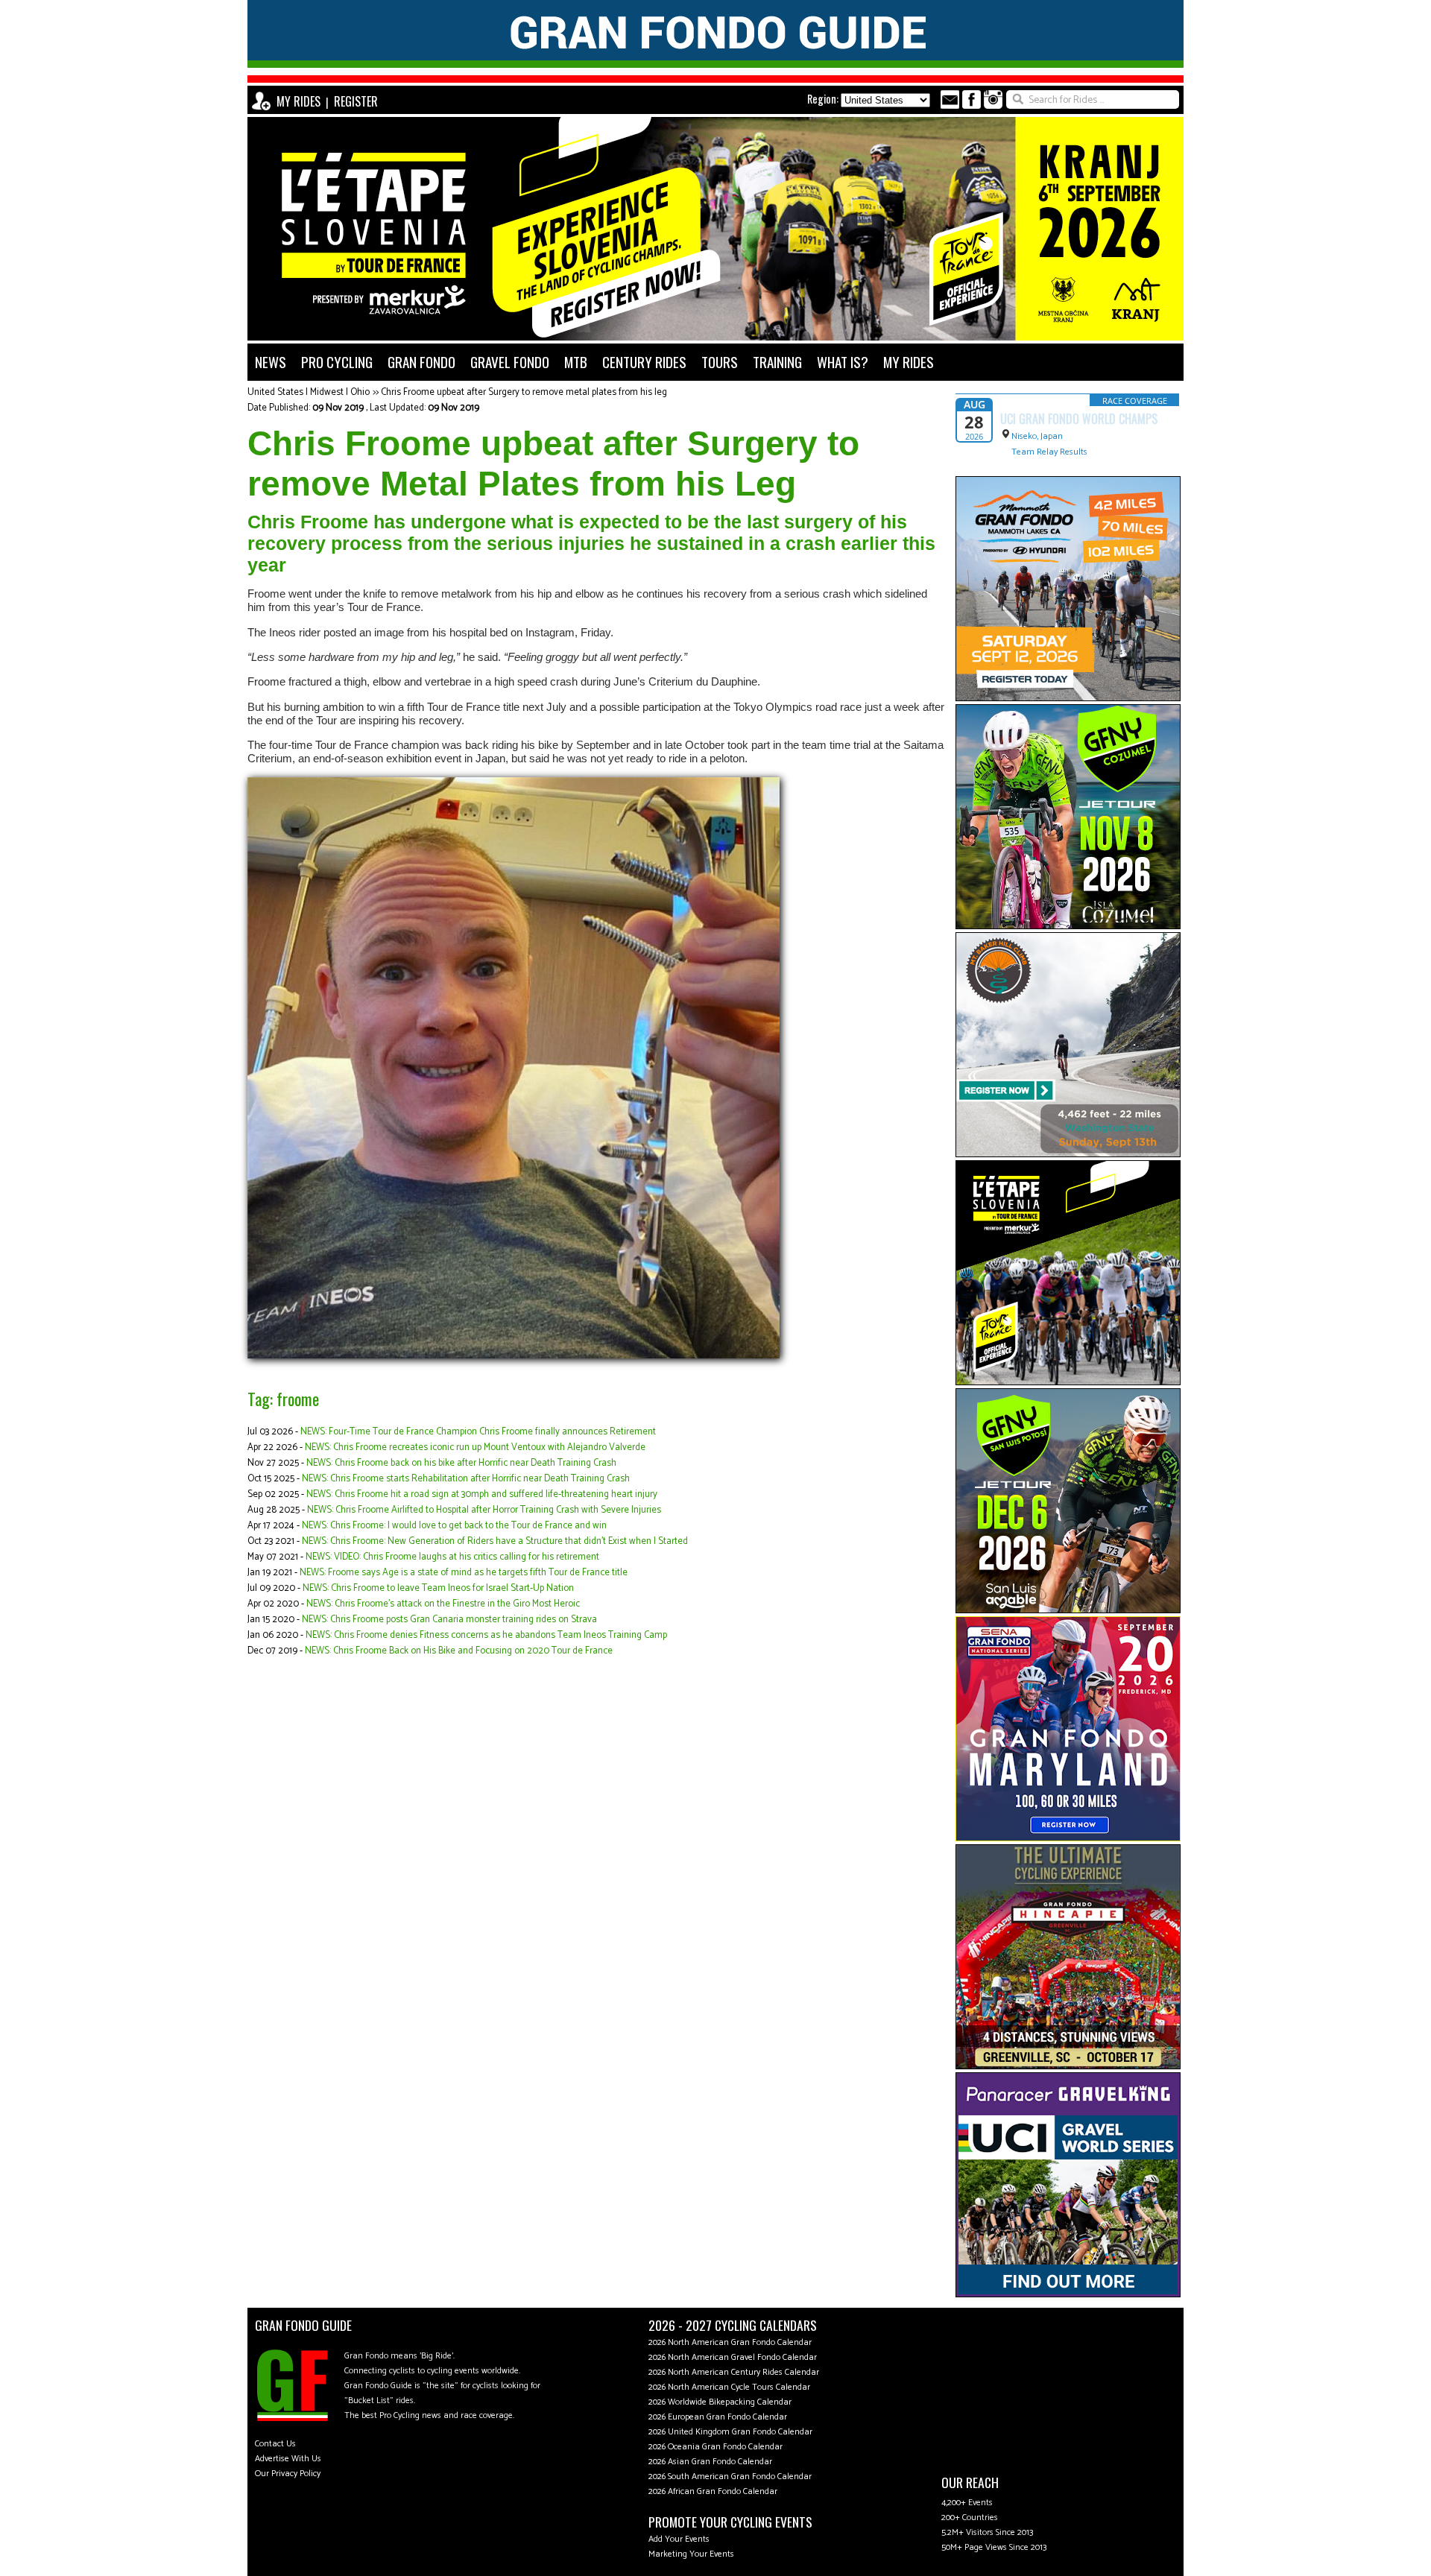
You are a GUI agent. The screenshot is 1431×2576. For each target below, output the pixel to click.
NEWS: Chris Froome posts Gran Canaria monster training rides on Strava (449, 1620)
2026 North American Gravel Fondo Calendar (733, 2357)
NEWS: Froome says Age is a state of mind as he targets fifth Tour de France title (464, 1573)
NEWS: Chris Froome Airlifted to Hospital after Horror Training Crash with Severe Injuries (484, 1510)
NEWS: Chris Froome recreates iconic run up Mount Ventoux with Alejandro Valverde (475, 1447)
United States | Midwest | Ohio (309, 392)
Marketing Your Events (691, 2554)
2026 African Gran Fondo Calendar (713, 2491)
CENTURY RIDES (644, 362)
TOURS (720, 362)
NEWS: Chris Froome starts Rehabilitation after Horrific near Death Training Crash (466, 1479)
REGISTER (356, 101)
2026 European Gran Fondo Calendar (718, 2417)
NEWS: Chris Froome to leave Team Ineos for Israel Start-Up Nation (438, 1588)
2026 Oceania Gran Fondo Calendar (715, 2447)
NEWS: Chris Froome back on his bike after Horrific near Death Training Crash (461, 1463)
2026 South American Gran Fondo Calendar (730, 2477)
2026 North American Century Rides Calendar (734, 2372)
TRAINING (777, 362)
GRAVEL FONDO (510, 362)
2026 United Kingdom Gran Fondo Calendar (730, 2432)
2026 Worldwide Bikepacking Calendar (720, 2402)
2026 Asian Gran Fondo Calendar (710, 2462)
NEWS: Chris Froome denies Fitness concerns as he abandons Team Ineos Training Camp (486, 1635)
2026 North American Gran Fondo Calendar (730, 2342)
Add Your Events (679, 2539)
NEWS (271, 362)
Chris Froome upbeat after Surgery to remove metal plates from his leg (524, 392)
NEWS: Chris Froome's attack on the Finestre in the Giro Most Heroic (443, 1604)
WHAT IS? (843, 362)
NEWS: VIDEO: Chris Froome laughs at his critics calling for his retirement (452, 1557)
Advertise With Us (288, 2459)
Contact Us (275, 2444)
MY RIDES (298, 101)
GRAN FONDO (421, 362)
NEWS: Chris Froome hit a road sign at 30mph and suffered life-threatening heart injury (482, 1494)
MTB (576, 362)
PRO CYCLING (337, 362)
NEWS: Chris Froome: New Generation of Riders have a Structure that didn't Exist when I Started (495, 1541)
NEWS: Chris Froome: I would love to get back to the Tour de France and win (454, 1526)
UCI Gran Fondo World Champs (1079, 419)
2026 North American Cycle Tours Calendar (729, 2387)
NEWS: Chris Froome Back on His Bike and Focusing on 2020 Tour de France (459, 1651)
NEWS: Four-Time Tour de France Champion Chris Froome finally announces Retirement (478, 1432)
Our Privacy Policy (288, 2474)
